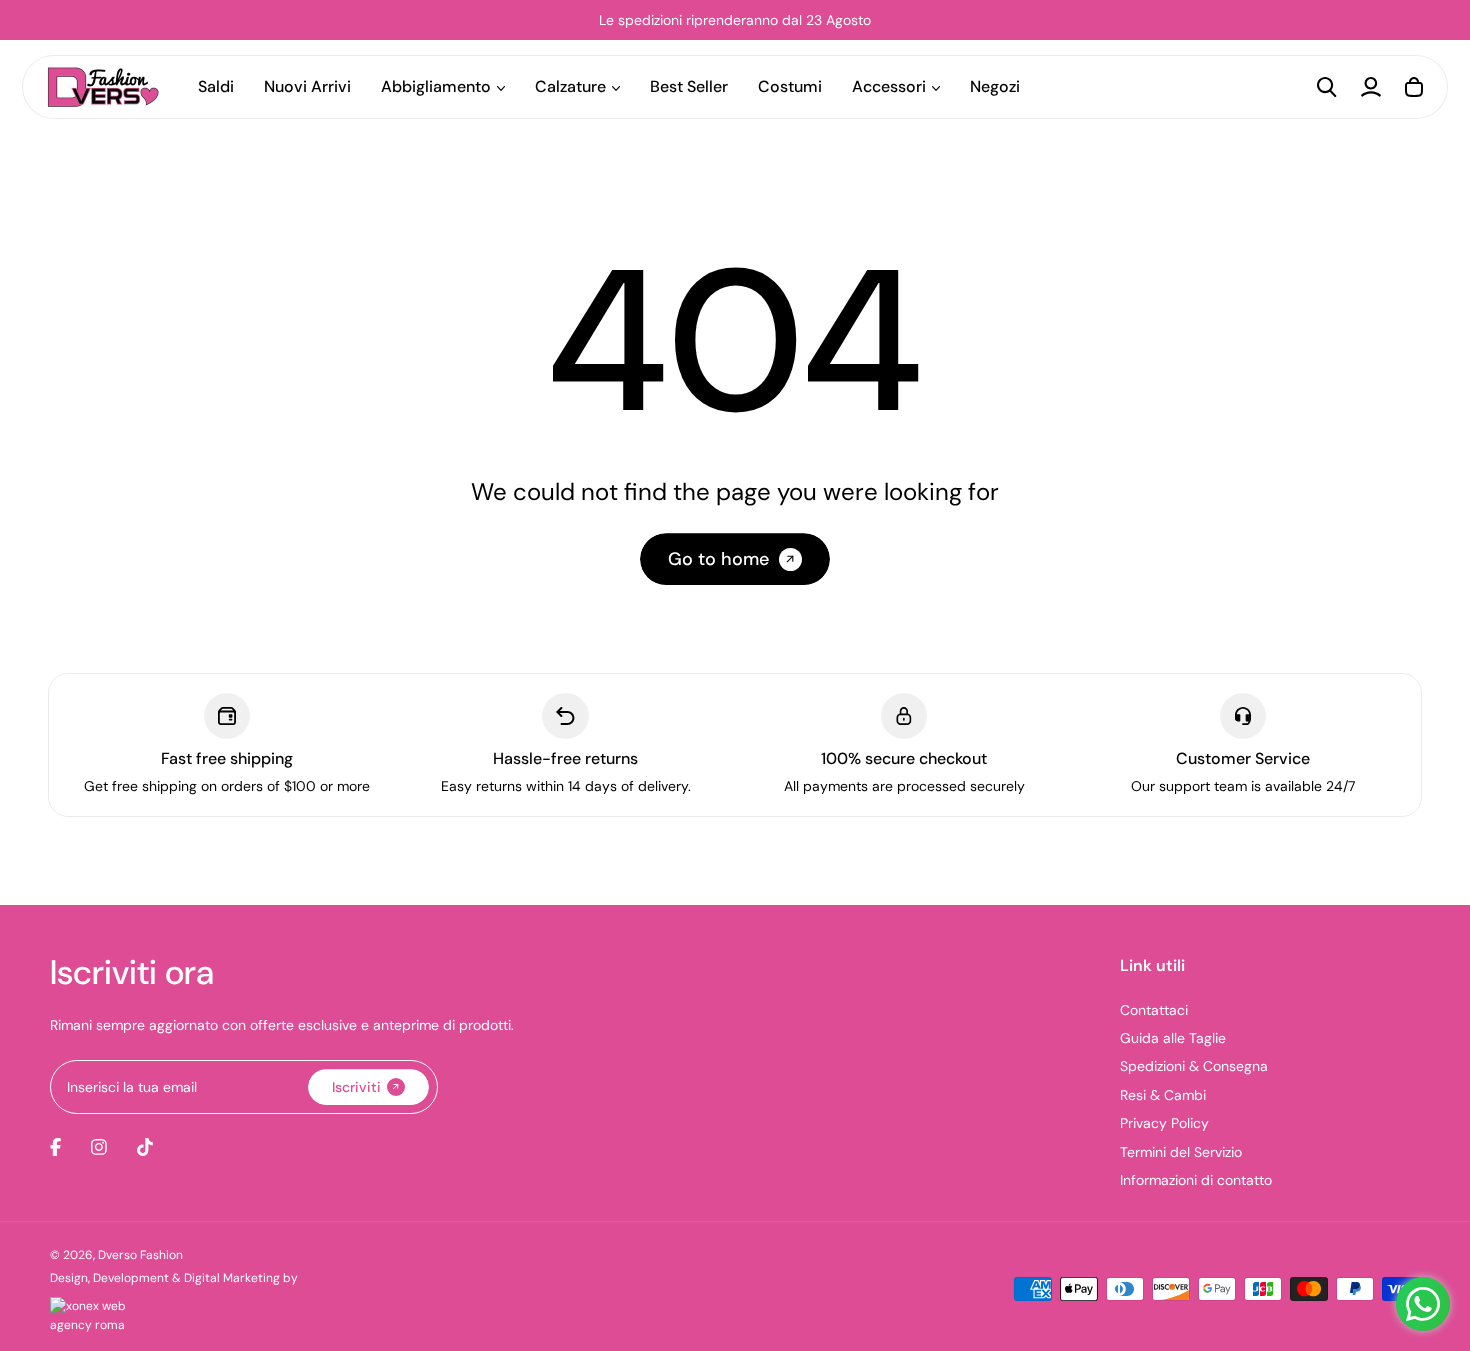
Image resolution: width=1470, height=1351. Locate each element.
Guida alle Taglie (1173, 1038)
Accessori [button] (889, 86)
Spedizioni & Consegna (1194, 1066)
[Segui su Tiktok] (145, 1147)
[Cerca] (1327, 87)
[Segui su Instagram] (99, 1147)
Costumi (790, 86)
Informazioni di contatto (1196, 1180)
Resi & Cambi (1163, 1095)
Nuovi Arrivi (307, 86)
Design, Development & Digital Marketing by (174, 1278)
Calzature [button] (570, 86)
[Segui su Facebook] (55, 1147)
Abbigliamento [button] (436, 86)
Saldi (216, 86)
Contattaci (1154, 1010)
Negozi (995, 86)
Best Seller (689, 86)
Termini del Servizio (1181, 1152)
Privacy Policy (1164, 1123)
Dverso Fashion (140, 1255)
